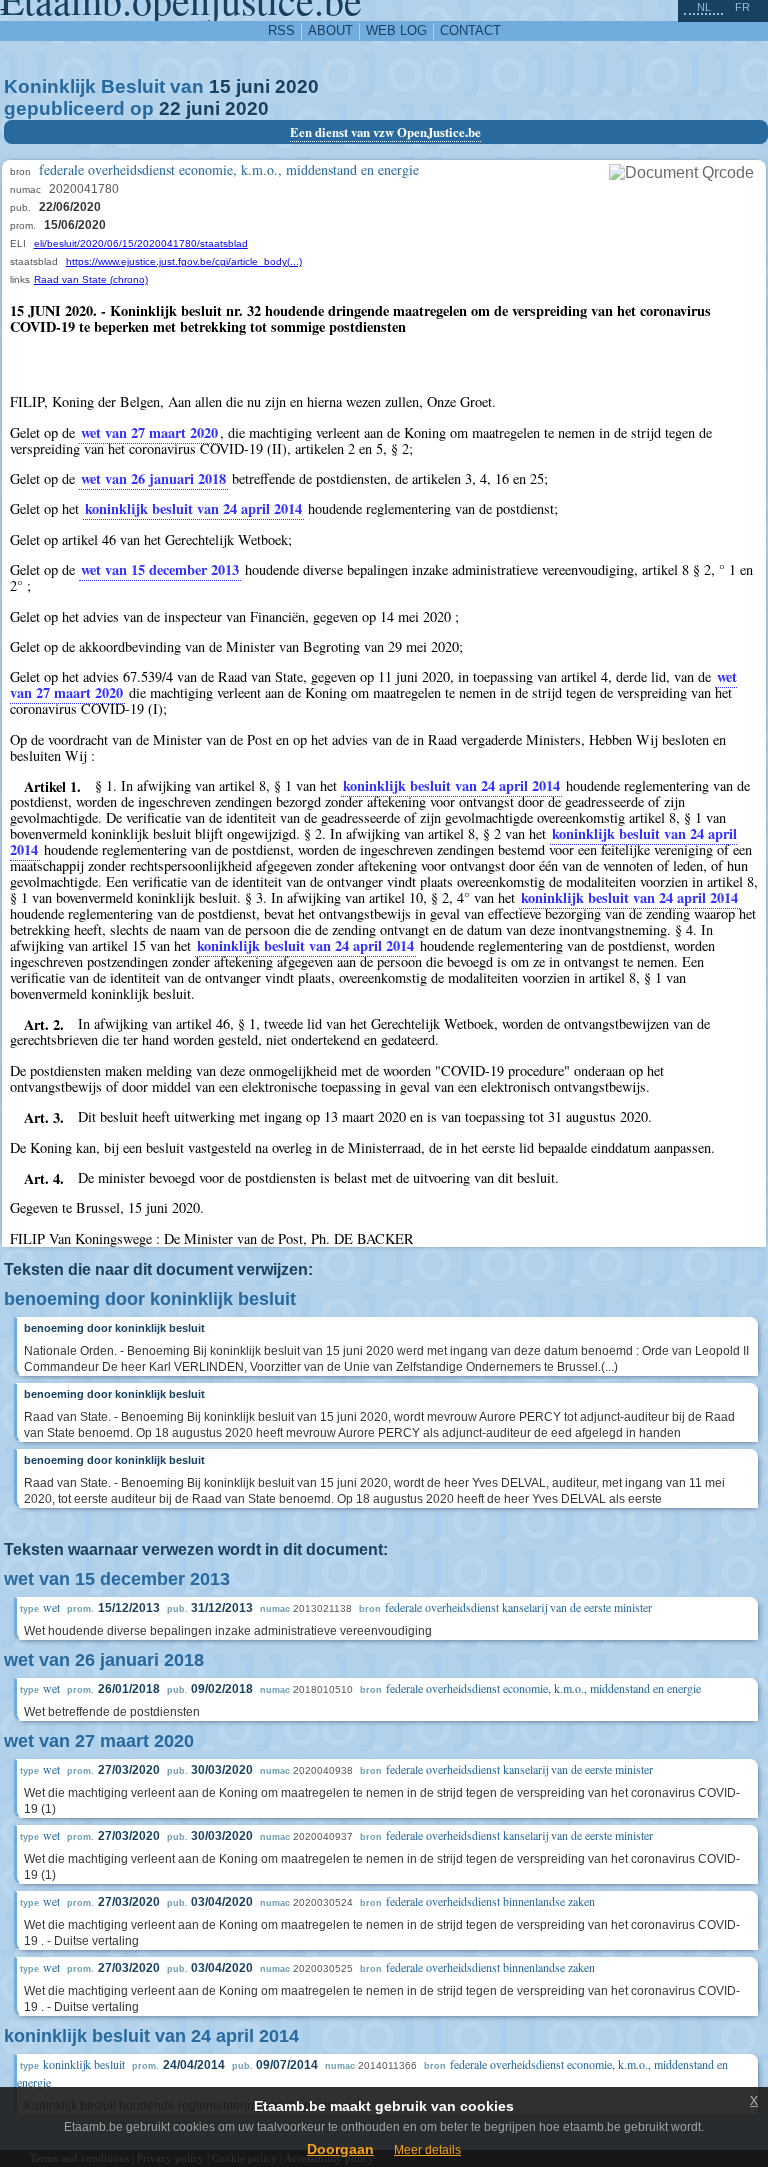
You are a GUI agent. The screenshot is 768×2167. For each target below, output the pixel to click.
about (330, 30)
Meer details (427, 2150)
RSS (281, 30)
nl (704, 7)
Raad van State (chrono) (91, 279)
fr (742, 7)
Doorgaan (340, 2149)
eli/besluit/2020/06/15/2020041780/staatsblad (141, 243)
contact (470, 30)
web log (396, 30)
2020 (297, 86)
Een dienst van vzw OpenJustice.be (385, 132)
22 (170, 108)
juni (253, 86)
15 (220, 86)
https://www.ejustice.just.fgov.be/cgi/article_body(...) (184, 261)
